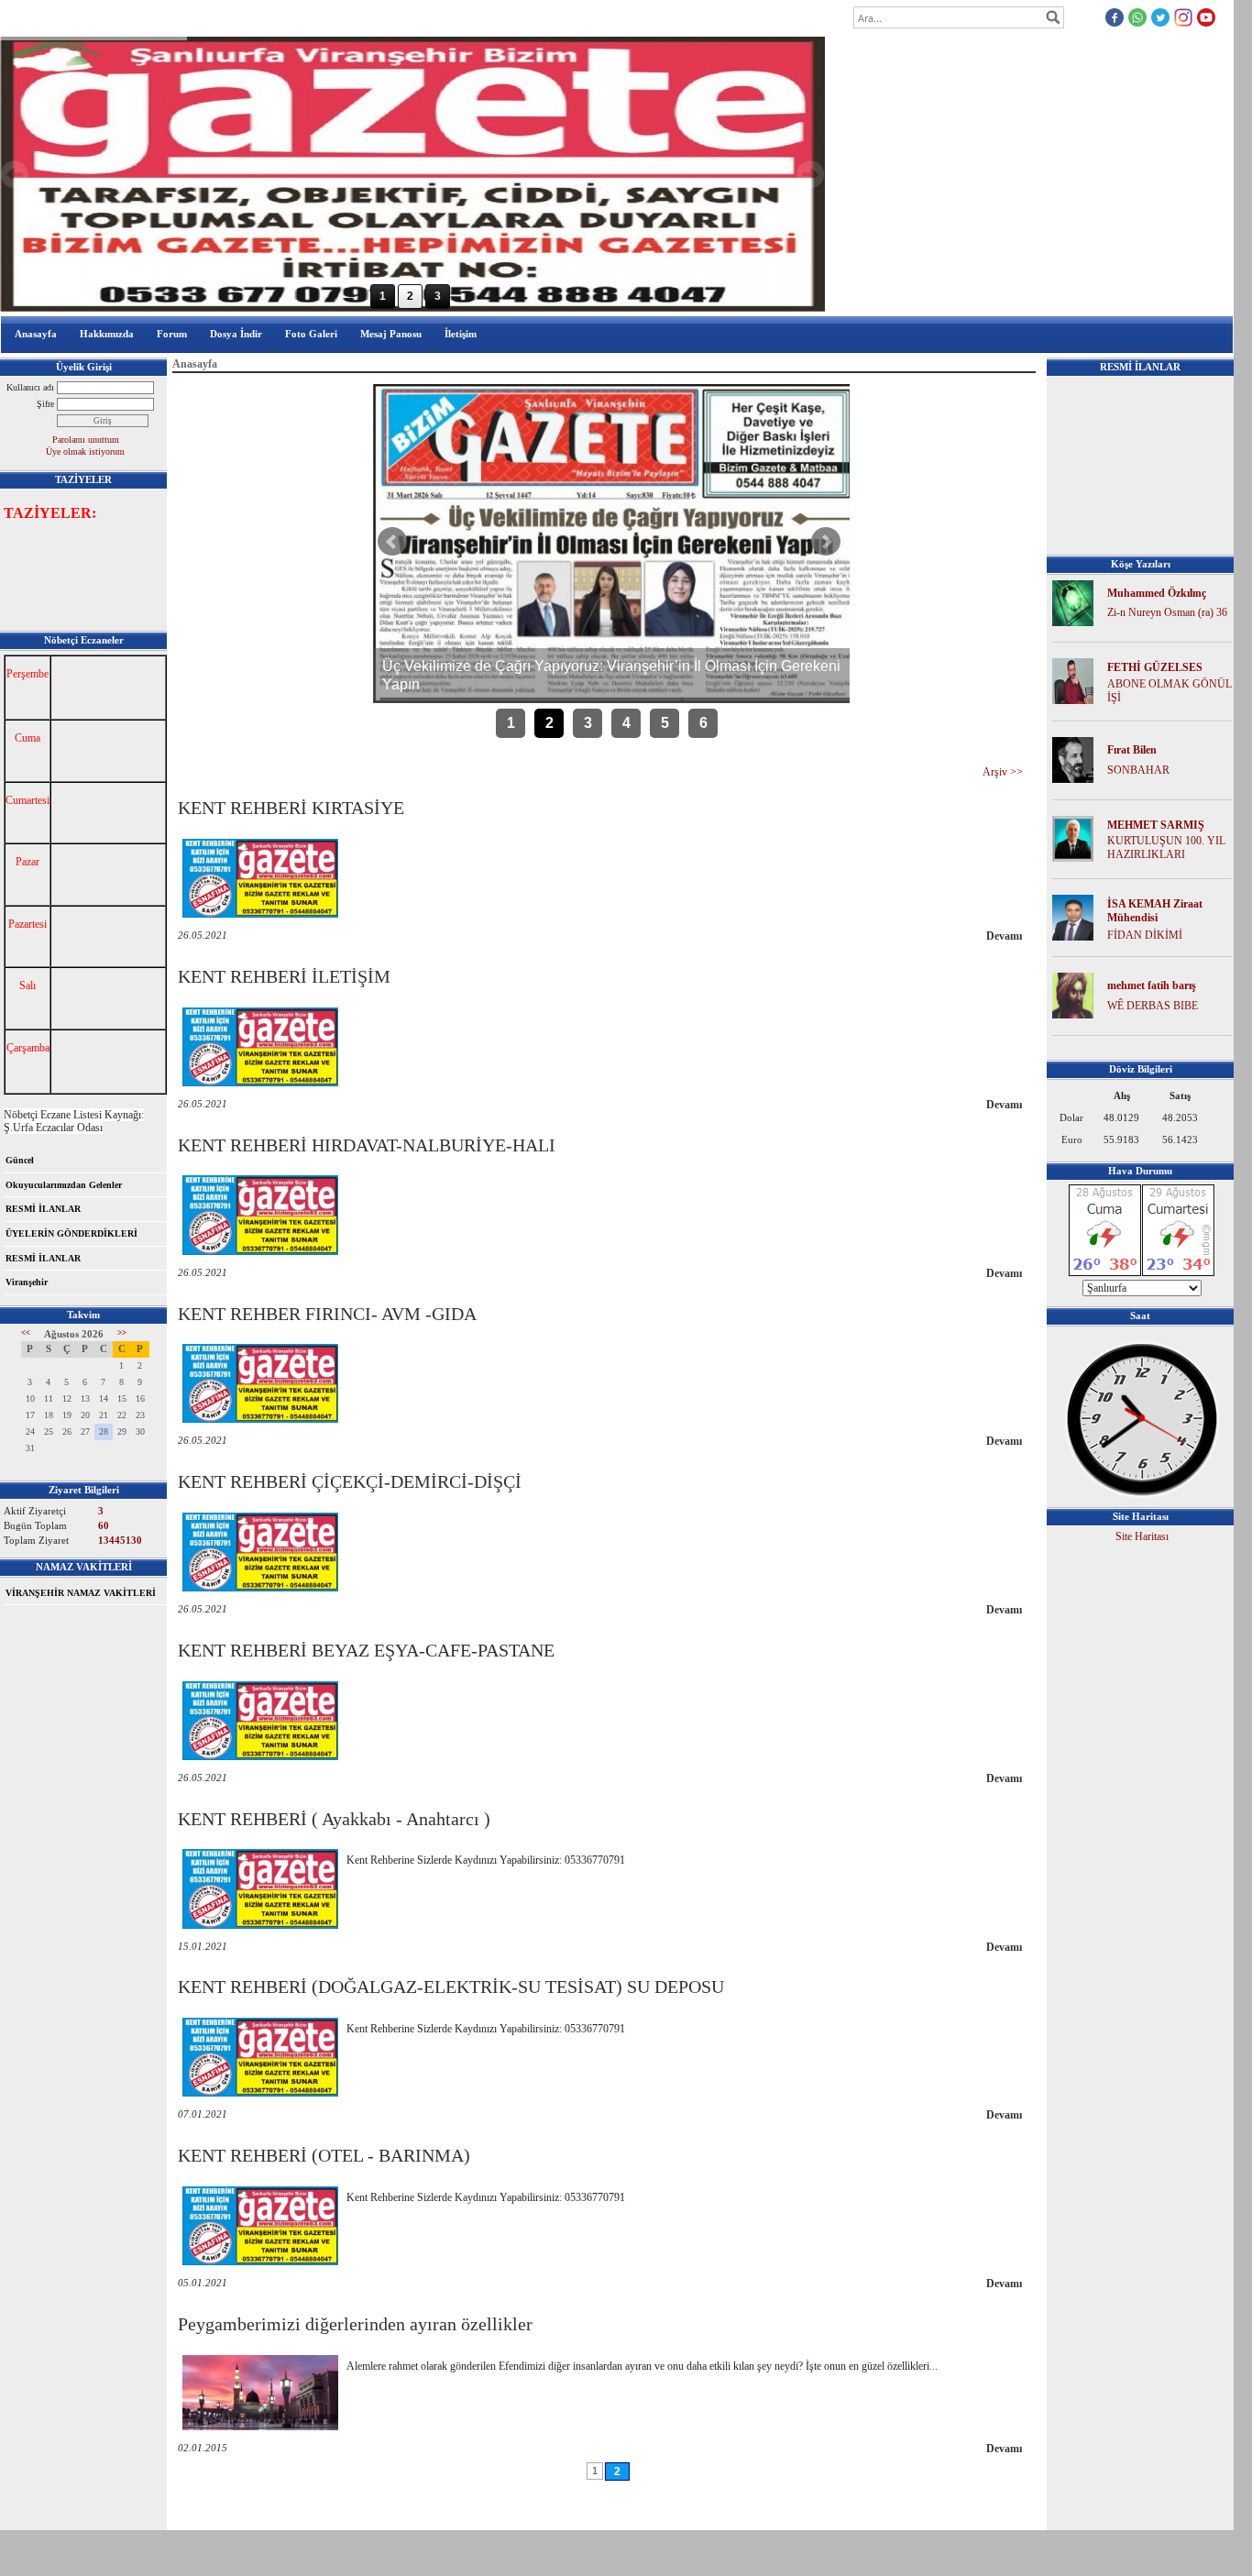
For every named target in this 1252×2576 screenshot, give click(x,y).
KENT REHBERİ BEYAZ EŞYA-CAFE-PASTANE (366, 1650)
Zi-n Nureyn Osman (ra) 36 (1167, 612)
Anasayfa (36, 334)
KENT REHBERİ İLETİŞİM (284, 976)
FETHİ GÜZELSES (1155, 667)
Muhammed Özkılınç (1157, 593)
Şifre (45, 404)
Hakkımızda (107, 334)
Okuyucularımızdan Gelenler (64, 1185)
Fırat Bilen (1132, 750)
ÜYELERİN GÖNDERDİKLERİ (71, 1233)
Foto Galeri (311, 334)
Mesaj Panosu (391, 334)
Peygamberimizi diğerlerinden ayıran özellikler (355, 2324)
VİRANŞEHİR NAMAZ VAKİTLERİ (81, 1593)
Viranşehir (27, 1282)
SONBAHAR (1138, 770)
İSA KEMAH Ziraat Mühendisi (1155, 911)
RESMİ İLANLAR (43, 1209)
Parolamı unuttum (86, 440)
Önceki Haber (392, 542)
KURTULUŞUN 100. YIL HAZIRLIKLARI (1166, 848)
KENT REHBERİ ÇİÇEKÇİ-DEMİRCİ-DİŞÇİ (350, 1481)
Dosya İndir (236, 334)
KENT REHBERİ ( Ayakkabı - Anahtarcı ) (334, 1819)
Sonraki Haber (826, 542)
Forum (172, 334)
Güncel (20, 1160)
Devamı (1004, 936)
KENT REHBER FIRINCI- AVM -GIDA (327, 1314)
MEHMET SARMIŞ (1156, 825)
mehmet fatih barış (1152, 985)
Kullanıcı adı (30, 387)
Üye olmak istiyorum (85, 451)
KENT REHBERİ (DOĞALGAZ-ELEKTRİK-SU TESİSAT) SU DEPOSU (451, 1987)
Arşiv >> (1003, 772)
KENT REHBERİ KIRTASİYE (291, 808)
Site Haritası (1142, 1536)
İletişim (461, 334)
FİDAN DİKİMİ (1145, 935)
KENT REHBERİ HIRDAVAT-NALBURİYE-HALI (367, 1145)
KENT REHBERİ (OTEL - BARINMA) (324, 2155)
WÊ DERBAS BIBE (1153, 1006)
